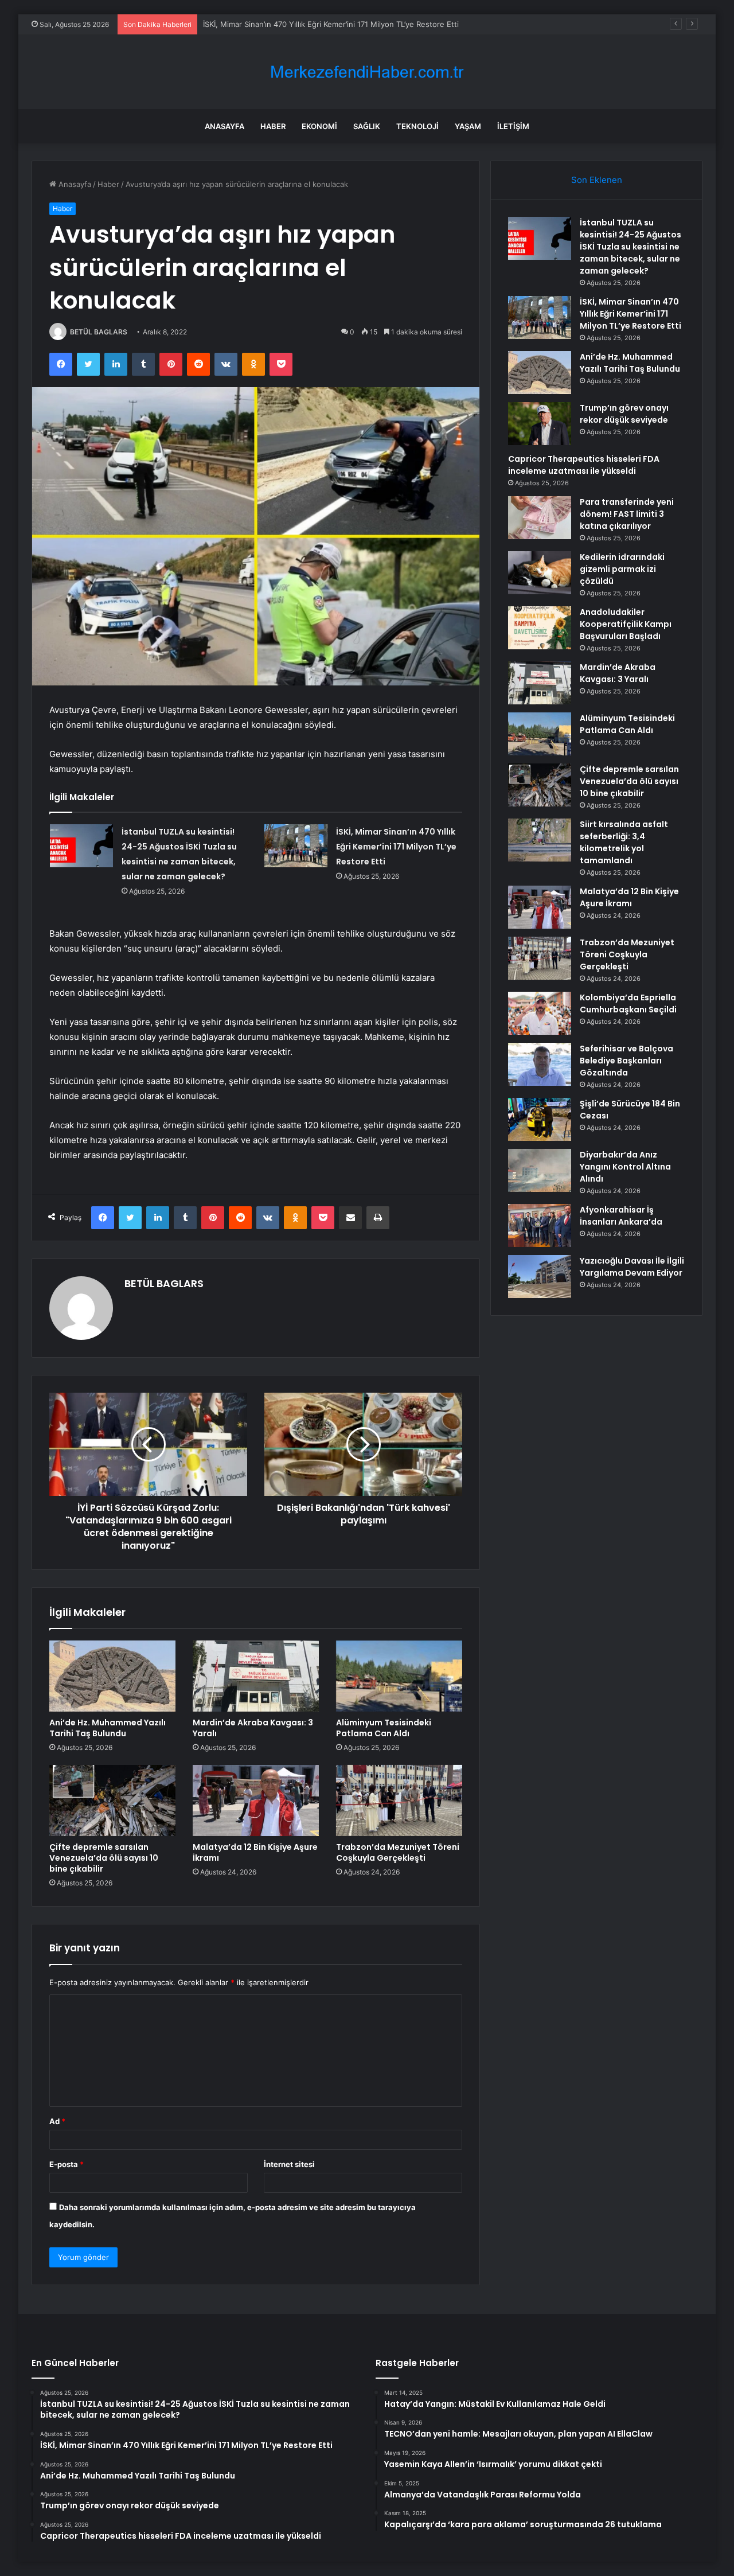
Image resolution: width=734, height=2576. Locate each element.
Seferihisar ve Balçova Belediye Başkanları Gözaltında (626, 1061)
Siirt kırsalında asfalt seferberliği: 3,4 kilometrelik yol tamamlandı (624, 842)
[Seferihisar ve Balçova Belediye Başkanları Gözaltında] (540, 1064)
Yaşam (468, 126)
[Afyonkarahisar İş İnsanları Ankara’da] (540, 1225)
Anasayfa (225, 126)
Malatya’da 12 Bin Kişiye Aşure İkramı (255, 1852)
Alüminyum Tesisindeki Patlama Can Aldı (384, 1728)
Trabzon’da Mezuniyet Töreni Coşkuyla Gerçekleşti (398, 1852)
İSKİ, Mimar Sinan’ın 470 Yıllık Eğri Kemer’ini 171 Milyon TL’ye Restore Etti (396, 847)
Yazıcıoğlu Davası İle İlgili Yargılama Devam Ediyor (632, 1267)
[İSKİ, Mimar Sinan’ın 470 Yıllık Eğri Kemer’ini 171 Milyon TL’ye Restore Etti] (296, 846)
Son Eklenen (597, 180)
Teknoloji (417, 126)
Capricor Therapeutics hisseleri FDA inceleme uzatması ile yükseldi (584, 465)
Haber (273, 126)
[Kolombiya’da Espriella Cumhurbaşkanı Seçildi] (540, 1013)
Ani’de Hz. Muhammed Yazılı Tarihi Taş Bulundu (108, 1728)
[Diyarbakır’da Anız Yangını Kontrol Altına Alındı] (540, 1170)
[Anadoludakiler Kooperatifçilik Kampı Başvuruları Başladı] (540, 628)
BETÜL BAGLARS (99, 332)
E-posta (67, 2164)
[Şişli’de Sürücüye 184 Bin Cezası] (540, 1119)
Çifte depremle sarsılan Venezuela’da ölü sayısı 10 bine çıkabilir (104, 1858)
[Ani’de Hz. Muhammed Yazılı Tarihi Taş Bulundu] (112, 1676)
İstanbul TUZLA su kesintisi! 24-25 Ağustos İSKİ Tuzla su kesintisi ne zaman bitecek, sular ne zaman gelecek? (630, 247)
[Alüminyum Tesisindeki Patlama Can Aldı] (399, 1676)
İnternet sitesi (289, 2164)
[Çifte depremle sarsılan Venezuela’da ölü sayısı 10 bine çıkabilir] (112, 1801)
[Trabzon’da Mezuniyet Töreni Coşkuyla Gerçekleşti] (399, 1801)
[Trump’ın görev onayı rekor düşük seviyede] (540, 424)
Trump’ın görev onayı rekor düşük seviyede (624, 414)
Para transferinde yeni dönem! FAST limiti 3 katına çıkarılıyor (627, 514)
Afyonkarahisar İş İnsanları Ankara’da (621, 1216)
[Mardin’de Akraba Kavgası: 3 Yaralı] (256, 1676)
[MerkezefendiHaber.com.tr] (367, 72)
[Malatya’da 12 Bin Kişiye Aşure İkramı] (256, 1801)
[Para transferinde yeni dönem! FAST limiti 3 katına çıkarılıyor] (540, 518)
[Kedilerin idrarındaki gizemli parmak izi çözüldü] (540, 573)
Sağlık (367, 126)
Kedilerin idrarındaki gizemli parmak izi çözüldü (622, 569)
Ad (57, 2121)
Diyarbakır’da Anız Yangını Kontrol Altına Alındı (625, 1167)
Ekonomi (319, 126)
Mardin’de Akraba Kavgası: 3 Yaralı (253, 1728)
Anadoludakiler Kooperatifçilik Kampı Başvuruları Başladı (626, 624)
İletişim (513, 126)
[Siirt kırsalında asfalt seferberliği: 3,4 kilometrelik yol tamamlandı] (540, 840)
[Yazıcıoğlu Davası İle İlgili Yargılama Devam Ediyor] (540, 1277)
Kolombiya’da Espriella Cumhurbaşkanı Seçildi (628, 1003)
